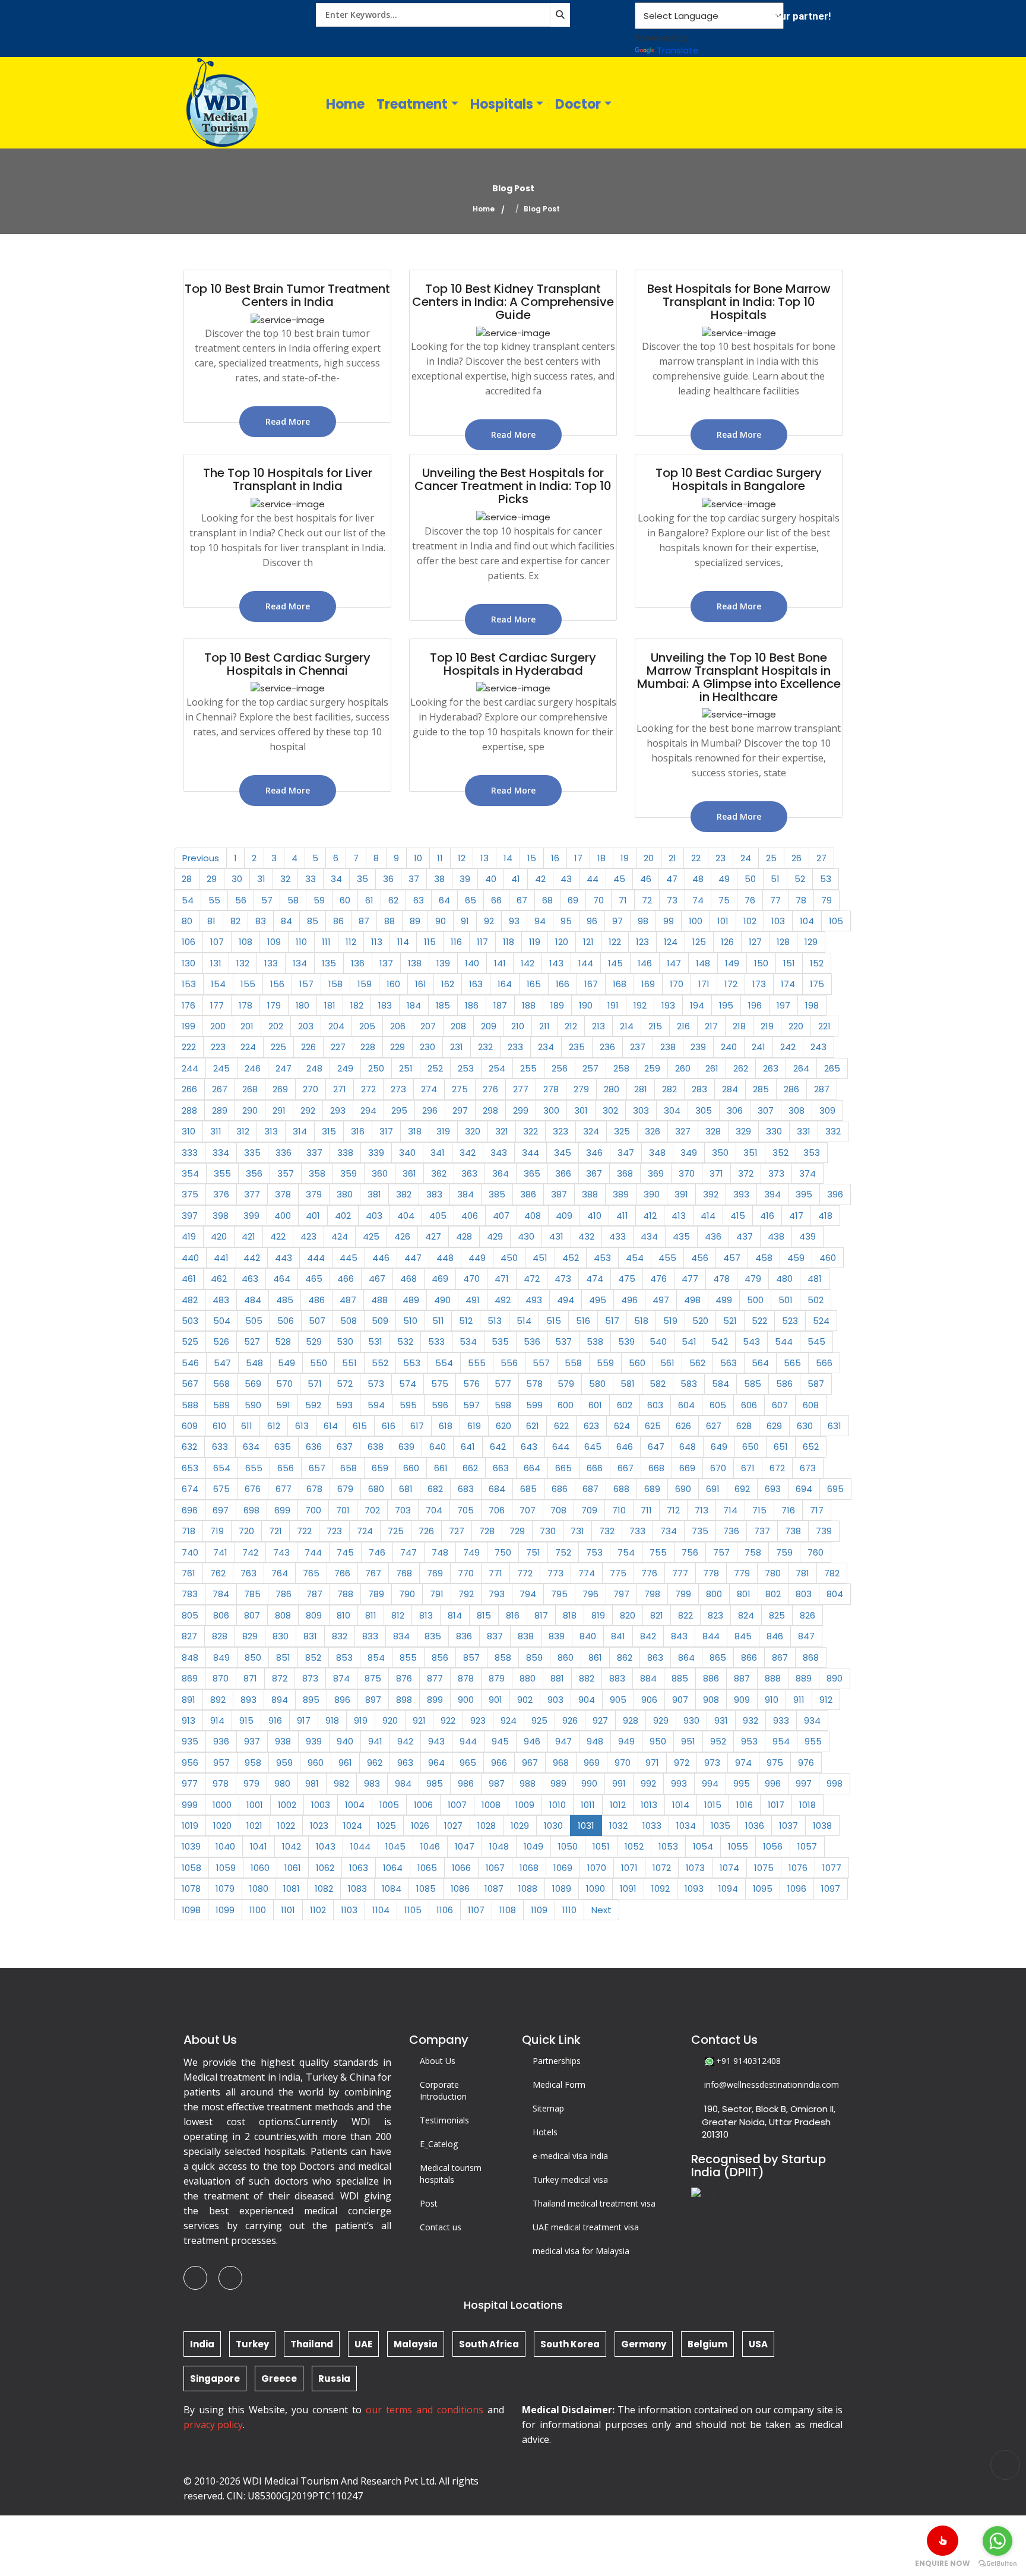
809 (314, 1615)
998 (835, 1783)
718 (189, 1531)
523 (790, 1321)
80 (187, 921)
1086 (460, 1888)
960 (316, 1763)
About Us (438, 2061)
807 (252, 1615)
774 (587, 1573)
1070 (597, 1868)
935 (190, 1741)
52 (800, 879)
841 (618, 1636)
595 (408, 1405)
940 (345, 1741)
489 (411, 1300)
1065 (427, 1868)
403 (374, 1216)
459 (796, 1258)
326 (653, 1131)
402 (343, 1216)
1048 (499, 1846)
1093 (694, 1888)
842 (648, 1636)
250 (376, 1068)
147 (674, 963)
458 (764, 1258)
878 (466, 1678)
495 (598, 1300)
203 (306, 1026)
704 (434, 1510)
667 (626, 1468)
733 (637, 1531)
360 (380, 1173)
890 (835, 1678)
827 (189, 1636)
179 (274, 1005)
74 (698, 900)
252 (435, 1068)
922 (448, 1720)
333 (190, 1153)
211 (544, 1026)
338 (345, 1153)
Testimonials (444, 2120)
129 (811, 942)
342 (468, 1153)
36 (388, 879)
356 (254, 1173)
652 (811, 1447)
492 (503, 1300)
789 (376, 1594)
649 (719, 1447)
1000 (222, 1805)
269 (280, 1089)
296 (430, 1110)
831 (310, 1636)
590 (253, 1405)
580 (597, 1384)
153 (189, 984)
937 (252, 1741)
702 (372, 1510)
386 (528, 1194)
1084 (392, 1888)
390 (652, 1194)
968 (561, 1763)
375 (190, 1194)
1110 (569, 1910)
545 (816, 1341)
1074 (729, 1868)
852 (313, 1657)
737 (762, 1531)
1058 (191, 1868)
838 (526, 1636)
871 (250, 1678)
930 (691, 1720)
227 (338, 1047)
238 (668, 1047)
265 (832, 1068)
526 (221, 1341)
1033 (652, 1826)
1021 (254, 1826)
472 (532, 1278)
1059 (226, 1868)
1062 (325, 1868)
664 (532, 1468)
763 (248, 1573)
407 (501, 1216)
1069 (563, 1868)
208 (458, 1026)
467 (377, 1278)
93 (514, 921)
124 (671, 942)
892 (218, 1700)
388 (590, 1194)
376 (221, 1194)
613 (302, 1426)
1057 (807, 1846)
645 (593, 1447)
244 (190, 1068)
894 (280, 1700)
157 (306, 984)
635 (283, 1447)
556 (509, 1363)
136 (358, 963)
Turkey (252, 2344)
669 (687, 1468)
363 (469, 1173)
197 (783, 1005)
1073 (695, 1868)
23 (721, 858)
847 (806, 1636)
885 (680, 1678)
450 (509, 1258)
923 (478, 1720)
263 (771, 1068)
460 (828, 1258)
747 (408, 1552)
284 (730, 1089)
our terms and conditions (425, 2410)
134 (300, 963)
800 (714, 1594)
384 (465, 1194)
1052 (634, 1846)
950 (658, 1741)
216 (683, 1026)
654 (222, 1468)
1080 (259, 1888)
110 (301, 942)
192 (640, 1005)
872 (280, 1678)
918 (332, 1720)
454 (635, 1258)
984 (403, 1783)
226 (308, 1047)
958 (253, 1763)
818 (570, 1615)
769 (435, 1573)
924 (509, 1720)
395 (804, 1194)
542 (720, 1341)
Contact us (441, 2227)
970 (623, 1763)
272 (368, 1089)
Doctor (578, 104)
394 (772, 1194)
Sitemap (548, 2108)
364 (501, 1173)
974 (743, 1763)
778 (711, 1573)
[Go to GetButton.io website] (997, 2564)
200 (218, 1026)
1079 (225, 1888)
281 (641, 1089)
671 (748, 1468)
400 (283, 1216)
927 (600, 1720)
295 (399, 1110)
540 (658, 1341)
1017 (776, 1805)
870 (221, 1678)
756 (690, 1552)
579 (566, 1384)
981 (312, 1783)
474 (595, 1278)
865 (718, 1657)
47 (672, 879)
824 (746, 1615)
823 (715, 1615)
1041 (259, 1846)
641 (468, 1447)
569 (253, 1384)
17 (578, 858)
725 (396, 1531)
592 (313, 1405)
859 (534, 1657)
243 (818, 1047)
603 (655, 1405)
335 (252, 1153)
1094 (728, 1888)
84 (286, 921)
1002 (287, 1805)
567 (190, 1384)
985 (435, 1783)
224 (248, 1047)
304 (672, 1110)
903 (555, 1700)
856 (440, 1657)
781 (802, 1573)
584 (721, 1384)
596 (440, 1405)
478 (721, 1278)
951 (688, 1741)
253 (466, 1068)
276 (490, 1089)
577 (503, 1384)
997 (804, 1783)
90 (441, 921)
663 (501, 1468)
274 (429, 1089)
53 (826, 879)
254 (497, 1068)
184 (414, 1005)
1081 (292, 1888)
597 (471, 1405)
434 (649, 1236)
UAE (363, 2344)
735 (700, 1531)
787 (314, 1594)
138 (415, 963)
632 (189, 1447)
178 (246, 1005)
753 (594, 1552)
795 (559, 1594)
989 (558, 1783)
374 (807, 1173)
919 (361, 1720)
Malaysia (416, 2344)
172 (731, 984)
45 (619, 879)
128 (783, 942)
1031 (586, 1826)
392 (711, 1194)
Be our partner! (795, 16)
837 (495, 1636)
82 (235, 921)
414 (708, 1216)
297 (460, 1110)
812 (398, 1615)
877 (435, 1678)
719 (217, 1531)
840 (588, 1636)
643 (529, 1447)
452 (571, 1258)
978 (221, 1783)
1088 (528, 1888)
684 (497, 1489)
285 (761, 1089)
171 (704, 984)
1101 (288, 1910)
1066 (461, 1868)
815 (484, 1615)
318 (415, 1131)
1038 (822, 1826)
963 (405, 1763)
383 (434, 1194)
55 (214, 900)
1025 (387, 1826)
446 (381, 1258)
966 (499, 1763)
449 (477, 1258)
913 (189, 1720)
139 (443, 963)
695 (835, 1489)
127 (755, 942)
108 (246, 942)
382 (404, 1194)
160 (393, 984)
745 (345, 1552)
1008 (491, 1805)
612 (274, 1426)
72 (647, 900)
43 (566, 879)
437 (745, 1236)
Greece (279, 2379)
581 (628, 1384)
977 (190, 1783)
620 (503, 1426)
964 (436, 1763)
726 (426, 1531)
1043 (326, 1846)
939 (314, 1741)
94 (540, 921)
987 (497, 1783)
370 (687, 1173)
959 (284, 1763)
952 (718, 1741)
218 (739, 1026)
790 (407, 1594)
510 (410, 1321)
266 (189, 1089)
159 (365, 984)
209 (489, 1026)
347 (626, 1153)
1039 (191, 1846)
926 (570, 1720)
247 (284, 1068)
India (202, 2344)
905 (618, 1700)
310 (189, 1131)
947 (563, 1741)
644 (561, 1447)
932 (750, 1720)
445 (349, 1258)
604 (686, 1405)
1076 (798, 1868)
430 (526, 1236)
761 (189, 1573)
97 (617, 921)
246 (253, 1068)
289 (220, 1110)
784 (221, 1594)
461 (189, 1278)
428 (464, 1236)
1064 (393, 1868)
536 (532, 1341)
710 (619, 1510)
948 (595, 1741)
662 (470, 1468)
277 (521, 1089)
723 (334, 1531)
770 (466, 1573)
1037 (788, 1826)
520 (700, 1321)
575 (440, 1384)
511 (438, 1321)
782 (832, 1573)
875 (373, 1678)
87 (364, 921)
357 (286, 1173)
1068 (529, 1868)
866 (749, 1657)
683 (466, 1489)
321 (502, 1131)
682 (435, 1489)
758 (753, 1552)
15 (532, 858)
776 (649, 1573)
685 (528, 1489)
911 (799, 1700)
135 (329, 963)
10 (418, 858)
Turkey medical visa (570, 2180)
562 (697, 1363)
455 (667, 1258)
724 (365, 1531)
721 (275, 1531)
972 (682, 1763)
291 (279, 1110)
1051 (601, 1846)
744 (313, 1552)
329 (743, 1131)
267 (220, 1089)
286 (791, 1089)
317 (386, 1131)
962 (375, 1763)
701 (343, 1510)
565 (792, 1363)
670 (718, 1468)
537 (563, 1341)
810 (343, 1615)
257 (590, 1068)
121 (588, 942)
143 (556, 963)
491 (473, 1300)
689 (652, 1489)
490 (442, 1300)
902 (525, 1700)
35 (362, 879)
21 (672, 858)
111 (326, 942)
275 (460, 1089)
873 (310, 1678)
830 (281, 1636)
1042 (292, 1846)
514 (524, 1321)
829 (250, 1636)
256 (560, 1068)
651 (781, 1447)
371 (716, 1173)
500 (755, 1300)
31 (261, 879)
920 (390, 1720)
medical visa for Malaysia (581, 2251)
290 (250, 1110)
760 (816, 1552)
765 (311, 1573)
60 (345, 900)
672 (777, 1468)
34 (336, 879)
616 (389, 1426)
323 (560, 1131)
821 (657, 1615)
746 (377, 1552)
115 (430, 942)
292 (308, 1110)
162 (448, 984)
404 (406, 1216)
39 (465, 879)
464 (282, 1278)
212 (571, 1026)
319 (443, 1131)
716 (788, 1510)
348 (657, 1153)
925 (539, 1720)
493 (534, 1300)
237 (638, 1047)
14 (508, 858)
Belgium (707, 2344)
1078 (191, 1888)
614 (331, 1426)
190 (586, 1005)
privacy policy (213, 2425)
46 (646, 879)
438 (776, 1236)
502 (816, 1300)
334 (221, 1153)
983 (372, 1783)
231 (457, 1047)
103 (778, 921)
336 (284, 1153)
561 (667, 1363)
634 (251, 1447)
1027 (453, 1826)
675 (221, 1489)
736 (731, 1531)
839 (557, 1636)
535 (500, 1341)
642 (498, 1447)
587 (816, 1384)
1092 (661, 1888)
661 (441, 1468)
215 (655, 1026)
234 (546, 1047)
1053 (668, 1846)
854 (376, 1657)
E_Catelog (439, 2144)
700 (313, 1510)
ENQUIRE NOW (943, 2563)
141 (500, 963)
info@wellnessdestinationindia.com (770, 2084)
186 (472, 1005)
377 (252, 1194)
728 (487, 1531)
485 (285, 1300)
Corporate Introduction (443, 2090)
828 (220, 1636)
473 (563, 1278)
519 (670, 1321)
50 (750, 879)
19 (625, 858)
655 (254, 1468)
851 (283, 1657)
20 (649, 858)
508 (349, 1321)
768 (404, 1573)
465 (314, 1278)
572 (345, 1384)
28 (187, 879)
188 (529, 1005)
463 (250, 1278)
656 (286, 1468)
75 (724, 900)
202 (276, 1026)
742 (250, 1552)
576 (471, 1384)
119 (535, 942)
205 (367, 1026)
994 (710, 1783)
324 (591, 1131)
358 (317, 1173)
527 (252, 1341)
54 (188, 900)
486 (316, 1300)
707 (528, 1510)
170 (677, 984)
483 (221, 1300)
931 (721, 1720)
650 (750, 1447)
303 (641, 1110)
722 (304, 1531)
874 (341, 1678)
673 (808, 1468)
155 (248, 984)
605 (718, 1405)
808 (283, 1615)
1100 (258, 1910)
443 (284, 1258)
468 (408, 1278)
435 (681, 1236)
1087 (494, 1888)
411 (622, 1216)
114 (403, 942)
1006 (423, 1805)
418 (825, 1216)
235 (577, 1047)
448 (445, 1258)
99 (669, 921)
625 (653, 1426)
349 (689, 1153)
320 (473, 1131)
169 (648, 984)
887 (742, 1678)
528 (283, 1341)
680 (376, 1489)
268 (250, 1089)
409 (564, 1216)
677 (284, 1489)
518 (641, 1321)
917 (304, 1720)
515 (554, 1321)
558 (573, 1363)
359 (349, 1173)
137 (386, 963)
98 (643, 921)
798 (652, 1594)
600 (566, 1405)
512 (466, 1321)
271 (340, 1089)
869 (190, 1678)
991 (619, 1783)
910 (772, 1700)
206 (398, 1026)
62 (393, 900)
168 (620, 984)
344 (531, 1153)
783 (190, 1594)
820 (628, 1615)
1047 (465, 1846)
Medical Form (559, 2084)
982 (341, 1783)
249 (345, 1068)
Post (429, 2203)
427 (433, 1236)
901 (495, 1700)
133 (271, 963)
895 (311, 1700)
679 (345, 1489)
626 (683, 1426)
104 (807, 921)
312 (243, 1131)
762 (218, 1573)
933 (781, 1720)
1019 (190, 1826)
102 (750, 921)
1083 (357, 1888)
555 (477, 1363)
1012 (618, 1805)
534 (468, 1341)
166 (563, 984)
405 (438, 1216)
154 (218, 984)
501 (786, 1300)
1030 (553, 1826)
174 (788, 984)
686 (560, 1489)
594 (376, 1405)
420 (219, 1236)
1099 (225, 1910)
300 (551, 1110)
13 (484, 858)
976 (806, 1763)
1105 (413, 1910)
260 (683, 1068)
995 (742, 1783)
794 (528, 1594)
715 (759, 1510)
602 (625, 1405)
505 (254, 1321)
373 (776, 1173)
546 (190, 1363)
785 (252, 1594)
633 (220, 1447)
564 (760, 1363)
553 (412, 1363)
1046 (430, 1846)
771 (495, 1573)
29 (212, 879)
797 (621, 1594)
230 (427, 1047)
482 (190, 1300)
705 (465, 1510)
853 (344, 1657)
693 (773, 1489)
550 (319, 1363)
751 (533, 1552)
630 (805, 1426)
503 (190, 1321)
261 (712, 1068)
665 (563, 1468)
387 (559, 1194)
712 (673, 1510)
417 (796, 1216)
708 (558, 1510)
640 (438, 1447)
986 (466, 1783)
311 (216, 1131)
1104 (381, 1910)
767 (373, 1573)
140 (472, 963)
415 (738, 1216)
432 (586, 1236)
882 (587, 1678)
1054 (703, 1846)
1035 (721, 1826)
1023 (319, 1826)
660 (411, 1468)
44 (593, 879)
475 (627, 1278)
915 (246, 1720)
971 (652, 1763)
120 (562, 942)
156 (277, 984)
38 (439, 879)
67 (522, 900)
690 (683, 1489)
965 (468, 1763)
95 (566, 921)
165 (534, 984)
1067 (495, 1868)
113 (377, 942)
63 (419, 900)
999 (190, 1805)
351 (750, 1153)
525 (190, 1341)
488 (379, 1300)
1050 (568, 1846)
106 (189, 942)
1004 (355, 1805)
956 (190, 1763)
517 (612, 1321)
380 (345, 1194)
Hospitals (502, 104)
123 (642, 942)
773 (555, 1573)
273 (398, 1089)
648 (688, 1447)
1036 (755, 1826)
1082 (324, 1888)
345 (563, 1153)
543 (751, 1341)
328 (713, 1131)
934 (812, 1720)
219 (767, 1026)
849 (221, 1657)
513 (495, 1321)
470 (471, 1278)
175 (817, 984)
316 (358, 1131)
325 (622, 1131)
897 (373, 1700)
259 (652, 1068)
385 (497, 1194)
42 (540, 879)
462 (219, 1278)
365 (532, 1173)
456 (700, 1258)
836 (464, 1636)
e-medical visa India (570, 2156)
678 (314, 1489)
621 (533, 1426)
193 (668, 1005)
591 (283, 1405)
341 (438, 1153)
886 (711, 1678)
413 (679, 1216)
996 (773, 1783)
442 (252, 1258)
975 (775, 1763)
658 (349, 1468)
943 (436, 1741)
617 (417, 1426)
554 (444, 1363)
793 (497, 1594)
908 (711, 1700)
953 (749, 1741)
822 (685, 1615)
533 (436, 1341)
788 (345, 1594)
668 (656, 1468)
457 (732, 1258)
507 (317, 1321)
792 (466, 1594)
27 (821, 858)
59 (319, 900)
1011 (588, 1805)
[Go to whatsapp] (997, 2541)
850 (253, 1657)
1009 (525, 1805)
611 (247, 1426)
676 (253, 1489)
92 (489, 921)
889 (804, 1678)
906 (649, 1700)
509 (380, 1321)
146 (645, 963)
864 (686, 1657)
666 (595, 1468)
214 (627, 1026)
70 (598, 900)
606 (749, 1405)
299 (521, 1110)
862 (625, 1657)
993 (679, 1783)
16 (555, 858)
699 (282, 1510)
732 (607, 1531)
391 (681, 1194)
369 (656, 1173)
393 (741, 1194)
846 (775, 1636)
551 (349, 1363)
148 (703, 963)
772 (525, 1573)
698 (251, 1510)
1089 (562, 1888)
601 (595, 1405)
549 (286, 1363)
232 (485, 1047)
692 (742, 1489)
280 (612, 1089)
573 (376, 1384)
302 (610, 1110)
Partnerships (557, 2061)
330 (774, 1131)
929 (661, 1720)
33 (311, 879)
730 (548, 1531)
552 (380, 1363)
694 (804, 1489)
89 (415, 921)
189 (557, 1005)
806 (221, 1615)
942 (405, 1741)
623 (591, 1426)
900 (466, 1700)
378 (283, 1194)
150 (761, 963)
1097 (831, 1888)
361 (409, 1173)
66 (496, 900)
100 (696, 921)
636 (314, 1447)
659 (380, 1468)
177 (217, 1005)
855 (408, 1657)
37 (414, 879)
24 (746, 858)
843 (679, 1636)
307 (766, 1110)
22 (696, 858)
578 (534, 1384)
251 (406, 1068)
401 (313, 1216)
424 (340, 1236)
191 (613, 1005)
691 (713, 1489)
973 (712, 1763)
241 (759, 1047)
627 (714, 1426)
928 (631, 1720)
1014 (681, 1805)
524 (821, 1321)
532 (405, 1341)
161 (421, 984)
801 (744, 1594)
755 (658, 1552)
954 (781, 1741)
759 (784, 1552)
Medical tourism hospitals (451, 2174)
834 (401, 1636)
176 (189, 1005)
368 (625, 1173)
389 (621, 1194)
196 (755, 1005)
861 (595, 1657)
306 (735, 1110)
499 (724, 1300)
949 (626, 1741)
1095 (763, 1888)
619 (474, 1426)
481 (815, 1278)
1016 (745, 1805)
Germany (644, 2344)
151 (789, 963)
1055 (738, 1846)
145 (615, 963)
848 (190, 1657)
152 (817, 963)
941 (375, 1741)
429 (495, 1236)
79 (826, 900)
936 (221, 1741)
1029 (520, 1826)
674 (190, 1489)
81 (211, 921)
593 (344, 1405)
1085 (426, 1888)
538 (595, 1341)
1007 (457, 1805)
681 (406, 1489)
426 (402, 1236)
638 (376, 1447)
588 (190, 1405)
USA (758, 2344)
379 (314, 1194)
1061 (293, 1868)
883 (617, 1678)
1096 (797, 1888)
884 (648, 1678)
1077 (832, 1868)
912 (826, 1700)
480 (784, 1278)
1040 (225, 1846)
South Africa (489, 2344)
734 (669, 1531)
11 (440, 858)
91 (465, 921)
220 (796, 1026)
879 (497, 1678)
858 (503, 1657)
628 (744, 1426)
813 (426, 1615)
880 (528, 1678)
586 (784, 1384)
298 (490, 1110)
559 (605, 1363)
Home (345, 104)
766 (342, 1573)
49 (724, 879)
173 (759, 984)
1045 (395, 1846)
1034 (686, 1826)
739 (824, 1531)
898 (404, 1700)
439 (807, 1236)
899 (435, 1700)
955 (813, 1741)
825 (777, 1615)
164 (505, 984)
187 (500, 1005)
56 (241, 900)
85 (313, 921)
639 (406, 1447)
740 (190, 1552)
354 (190, 1173)
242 (788, 1047)
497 (661, 1300)
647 (656, 1447)
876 (404, 1678)
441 (221, 1258)
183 (385, 1005)
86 (338, 921)
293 (338, 1110)
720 (246, 1531)
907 (680, 1700)
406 (470, 1216)
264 (801, 1068)
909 (742, 1700)
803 (804, 1594)
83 (261, 921)
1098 (191, 1910)
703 (403, 1510)
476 (658, 1278)
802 (773, 1594)
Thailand (312, 2344)
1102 (318, 1910)
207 (428, 1026)
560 (637, 1363)
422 (278, 1236)
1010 (558, 1805)
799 (683, 1594)
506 (286, 1321)
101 (723, 921)
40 (491, 879)
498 (692, 1300)
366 (563, 1173)
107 (217, 942)
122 (615, 942)
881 (557, 1678)
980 (282, 1783)
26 (797, 858)
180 (303, 1005)
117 (482, 942)
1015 (713, 1805)
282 (669, 1089)
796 (590, 1594)
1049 (533, 1846)
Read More (288, 421)
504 (222, 1321)
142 (528, 963)
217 (711, 1026)
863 (655, 1657)
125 (699, 942)
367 (594, 1173)
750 (503, 1552)
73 (672, 900)
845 (743, 1636)
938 (283, 1741)
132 (243, 963)
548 (254, 1363)
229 (398, 1047)
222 (189, 1047)
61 (369, 900)
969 (592, 1763)
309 (827, 1110)
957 (221, 1763)
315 (329, 1131)
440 (190, 1258)
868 (811, 1657)
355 (222, 1173)
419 (189, 1236)
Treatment (412, 104)
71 (623, 900)
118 (509, 942)
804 (835, 1594)
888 (773, 1678)
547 (222, 1363)
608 (811, 1405)
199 (189, 1026)
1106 (445, 1910)
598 (503, 1405)
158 (335, 984)
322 (531, 1131)
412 (650, 1216)
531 (375, 1341)
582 (658, 1384)
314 (300, 1131)
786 (284, 1594)
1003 (321, 1805)
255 (528, 1068)
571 (315, 1384)
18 (601, 858)
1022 (286, 1826)
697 (221, 1510)
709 (589, 1510)
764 (280, 1573)
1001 (255, 1805)
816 (513, 1615)
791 (437, 1594)
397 (190, 1216)
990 (589, 1783)
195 (726, 1005)
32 (285, 879)
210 (518, 1026)
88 (389, 921)
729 (517, 1531)
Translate (678, 50)
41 (516, 879)
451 (540, 1258)
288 (189, 1110)
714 (730, 1510)
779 (742, 1573)
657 (317, 1468)
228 (368, 1047)
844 (711, 1636)
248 (314, 1068)
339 (376, 1153)
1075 (764, 1868)
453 (602, 1258)
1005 (389, 1805)
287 (822, 1089)
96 (592, 921)
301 (581, 1110)
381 (374, 1194)
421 (248, 1236)
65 (471, 900)
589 (221, 1405)
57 (267, 900)
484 (253, 1300)
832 (340, 1636)
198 (812, 1005)
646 (625, 1447)
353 (812, 1153)
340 (407, 1153)
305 (704, 1110)
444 (316, 1258)
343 (499, 1153)
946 (532, 1741)
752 (563, 1552)
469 (440, 1278)
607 (780, 1405)
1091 (628, 1888)
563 (729, 1363)
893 (248, 1700)
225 (278, 1047)
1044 (360, 1846)
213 (598, 1026)
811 (371, 1615)
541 (689, 1341)
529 (314, 1341)
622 (561, 1426)
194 (697, 1005)
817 (541, 1615)
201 (247, 1026)
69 (573, 900)
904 (587, 1700)
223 (218, 1047)
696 (190, 1510)
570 (284, 1384)
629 (774, 1426)
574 (408, 1384)
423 (308, 1236)
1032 (618, 1826)
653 (190, 1468)
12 (462, 858)
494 (566, 1300)
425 (371, 1236)
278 (551, 1089)
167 (591, 984)
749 (471, 1552)
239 (698, 1047)
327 (683, 1131)
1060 (260, 1868)
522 (759, 1321)
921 (419, 1720)
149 (732, 963)
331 (804, 1131)
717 (817, 1510)
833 (370, 1636)
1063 (359, 1868)
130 (189, 963)
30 (237, 879)
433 (617, 1236)
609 (190, 1426)
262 (741, 1068)
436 (713, 1236)
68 (547, 900)
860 (566, 1657)
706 (497, 1510)
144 (586, 963)
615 (360, 1426)
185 (443, 1005)
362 (439, 1173)
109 (274, 942)
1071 (629, 1868)
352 (780, 1153)
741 (220, 1552)
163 (476, 984)
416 (767, 1216)
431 (556, 1236)
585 (753, 1384)
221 (824, 1026)
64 (444, 900)
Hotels (545, 2132)
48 (698, 879)
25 (771, 858)
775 (618, 1573)
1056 (773, 1846)
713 (702, 1510)
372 (746, 1173)
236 (607, 1047)
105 (836, 921)
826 (807, 1615)
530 (345, 1341)
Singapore (215, 2379)
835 (433, 1636)
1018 (807, 1805)
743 (281, 1552)
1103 (349, 1910)
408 (533, 1216)
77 (775, 900)
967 (530, 1763)
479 (753, 1278)
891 (189, 1700)
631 (835, 1426)
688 (621, 1489)
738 (793, 1531)
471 (502, 1278)
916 (275, 1720)
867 (780, 1657)
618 (446, 1426)
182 (357, 1005)
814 (455, 1615)
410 (594, 1216)
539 (626, 1341)
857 (471, 1657)
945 (500, 1741)
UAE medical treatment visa (586, 2227)
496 (629, 1300)
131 (216, 963)
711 (646, 1510)
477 (690, 1278)
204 (336, 1026)
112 (351, 942)
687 (590, 1489)
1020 (222, 1826)
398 (221, 1216)
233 (515, 1047)
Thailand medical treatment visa (594, 2203)
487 (348, 1300)
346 (594, 1153)
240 (729, 1047)
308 (797, 1110)
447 (413, 1258)
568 (221, 1384)
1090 (596, 1888)
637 (345, 1447)
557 (541, 1363)
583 (689, 1384)
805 (190, 1615)
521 (730, 1321)
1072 (662, 1868)
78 (801, 900)
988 (528, 1783)
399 (251, 1216)
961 (345, 1763)
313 (271, 1131)
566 (824, 1363)
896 (342, 1700)
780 (773, 1573)
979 (251, 1783)
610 (219, 1426)
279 (581, 1089)
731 (577, 1531)
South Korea (570, 2344)
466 (346, 1278)
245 (221, 1068)
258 (621, 1068)
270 (311, 1089)
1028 (487, 1826)
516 (583, 1321)
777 (680, 1573)
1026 (420, 1826)
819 (598, 1615)
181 (330, 1005)
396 (835, 1194)
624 (622, 1426)
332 (833, 1131)
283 (699, 1089)
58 (293, 900)
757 (721, 1552)
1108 (508, 1910)
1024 (353, 1826)
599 (534, 1405)
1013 (649, 1805)
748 (440, 1552)
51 (775, 879)
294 (368, 1110)
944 (468, 1741)
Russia (334, 2379)
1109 (539, 1910)
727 (457, 1531)
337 (314, 1153)
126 (727, 942)
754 (626, 1552)
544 (784, 1341)
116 (456, 942)
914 (217, 1720)
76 (750, 900)
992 (648, 1783)
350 (720, 1153)
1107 (476, 1910)
